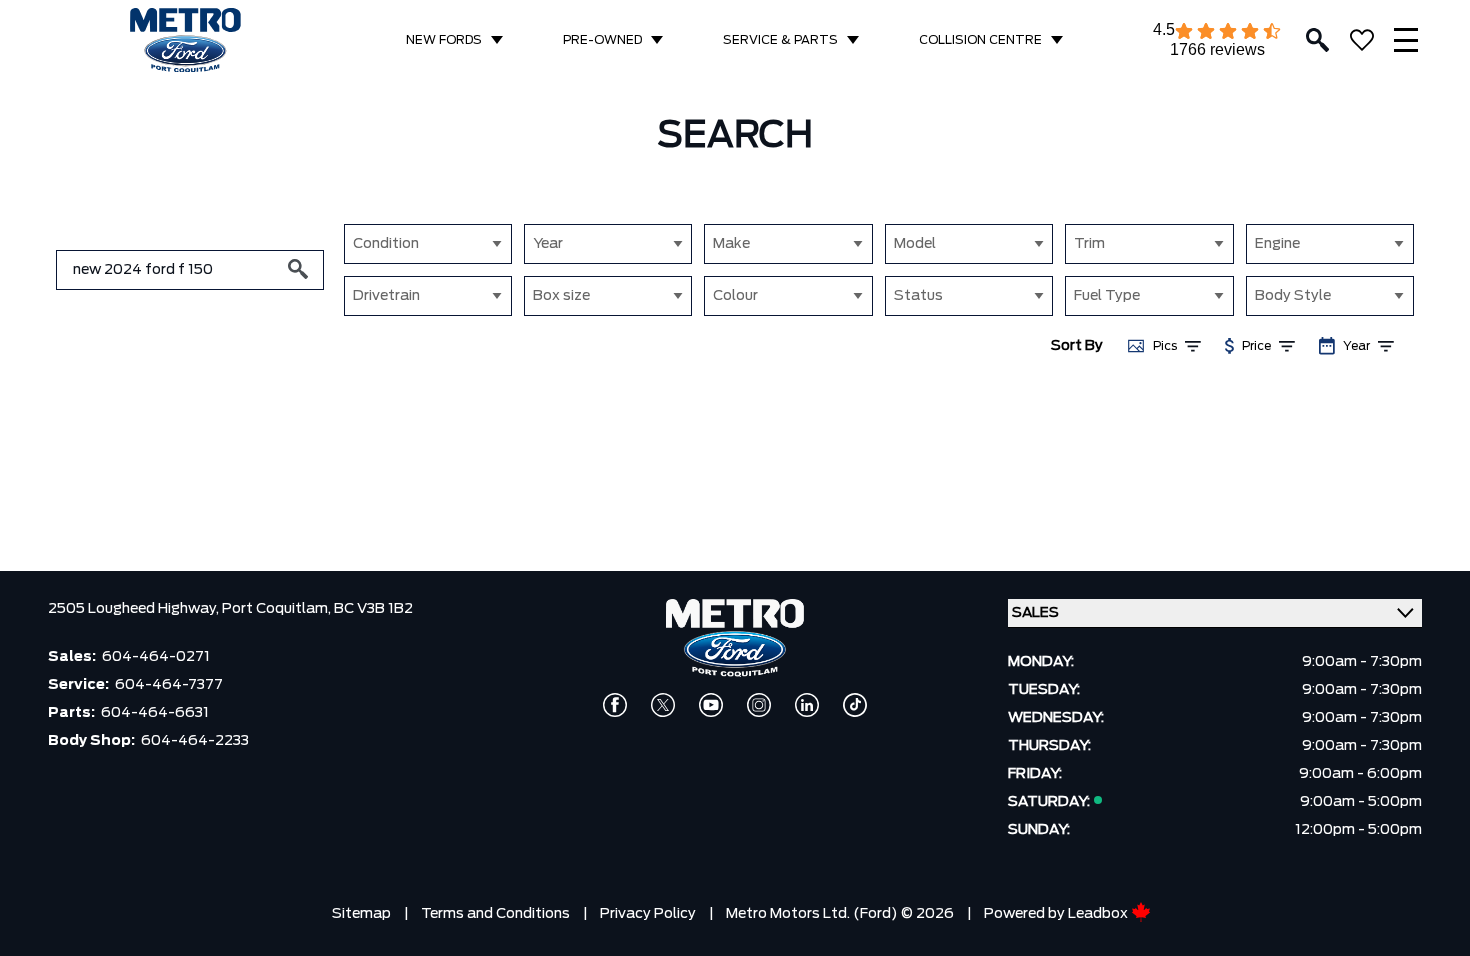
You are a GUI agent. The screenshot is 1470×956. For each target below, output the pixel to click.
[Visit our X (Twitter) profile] (663, 705)
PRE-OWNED (602, 40)
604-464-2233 (195, 741)
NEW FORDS (444, 40)
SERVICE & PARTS (780, 40)
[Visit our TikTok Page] (855, 705)
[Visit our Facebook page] (615, 705)
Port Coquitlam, (278, 609)
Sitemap (361, 914)
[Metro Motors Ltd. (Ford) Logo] (185, 40)
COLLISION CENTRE (980, 40)
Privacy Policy (648, 914)
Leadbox (1099, 914)
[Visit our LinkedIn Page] (807, 705)
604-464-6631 (155, 713)
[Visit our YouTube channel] (711, 705)
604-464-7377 (169, 685)
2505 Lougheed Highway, (135, 609)
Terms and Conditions (495, 914)
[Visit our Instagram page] (759, 705)
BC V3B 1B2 (373, 609)
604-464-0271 (156, 657)
